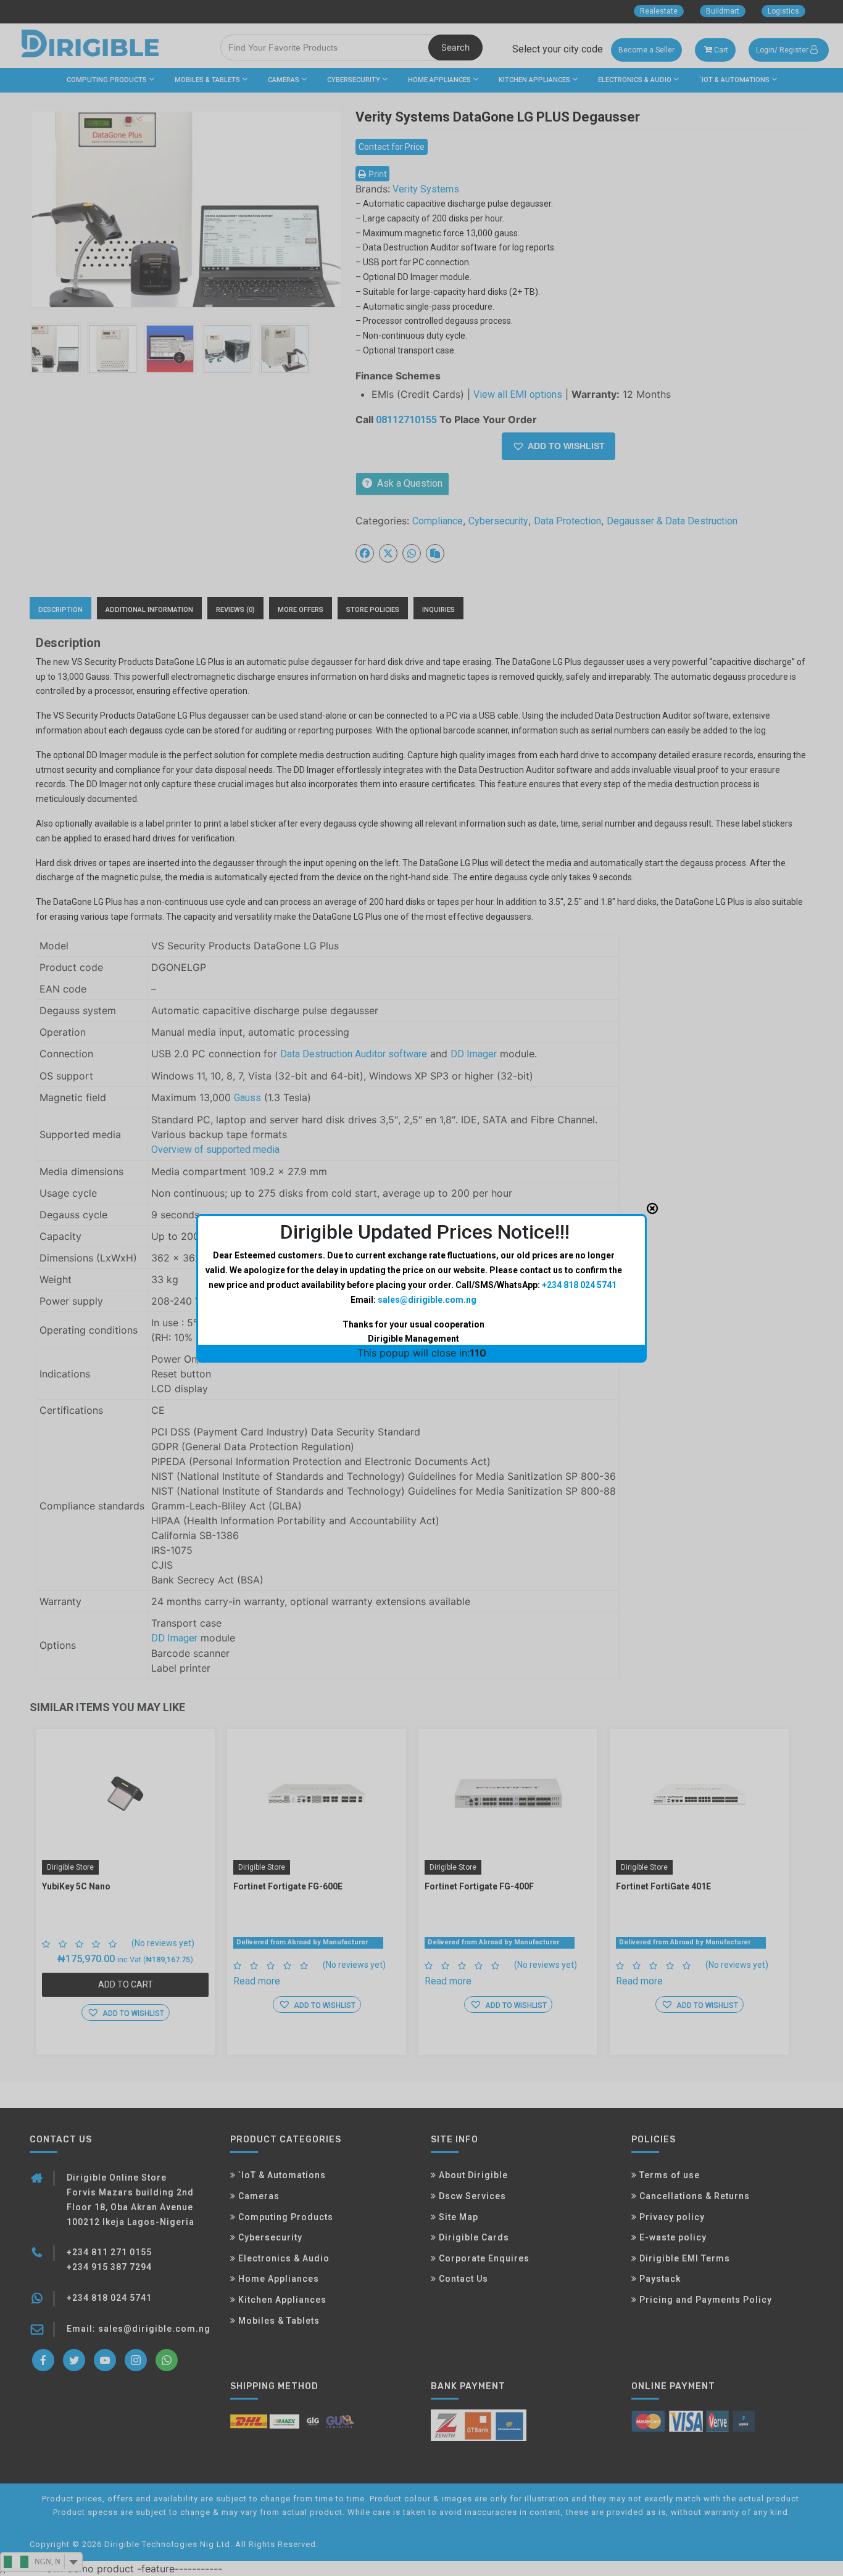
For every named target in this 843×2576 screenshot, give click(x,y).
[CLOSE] (652, 1208)
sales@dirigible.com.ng (427, 1300)
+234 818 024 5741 (579, 1285)
